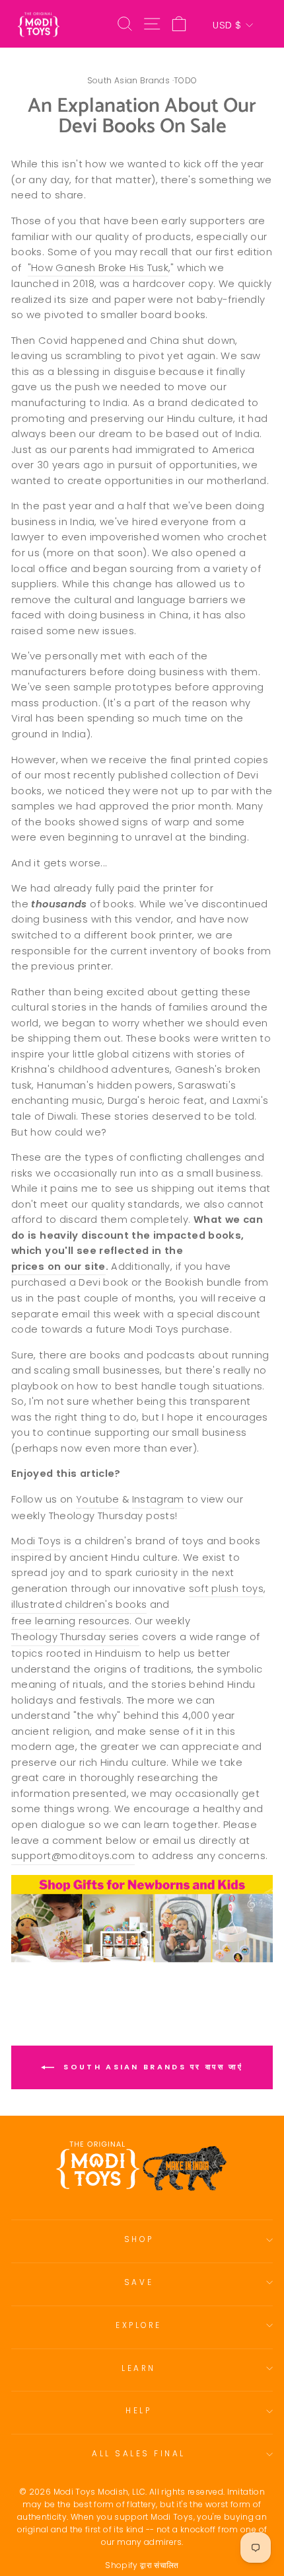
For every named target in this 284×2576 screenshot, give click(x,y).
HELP (138, 2411)
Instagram (158, 1499)
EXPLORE (139, 2325)
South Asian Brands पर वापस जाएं (151, 2067)
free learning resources (70, 1621)
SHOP (139, 2239)
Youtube (98, 1499)
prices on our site (58, 1267)
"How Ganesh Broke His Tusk (98, 268)
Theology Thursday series (75, 1637)
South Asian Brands (129, 80)
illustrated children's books (79, 1604)
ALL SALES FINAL (139, 2454)
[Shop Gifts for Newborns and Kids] (142, 1919)
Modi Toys (36, 1541)
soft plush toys (227, 1589)
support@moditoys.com (73, 1856)
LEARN (139, 2368)
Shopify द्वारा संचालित (142, 2565)
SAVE (139, 2282)
